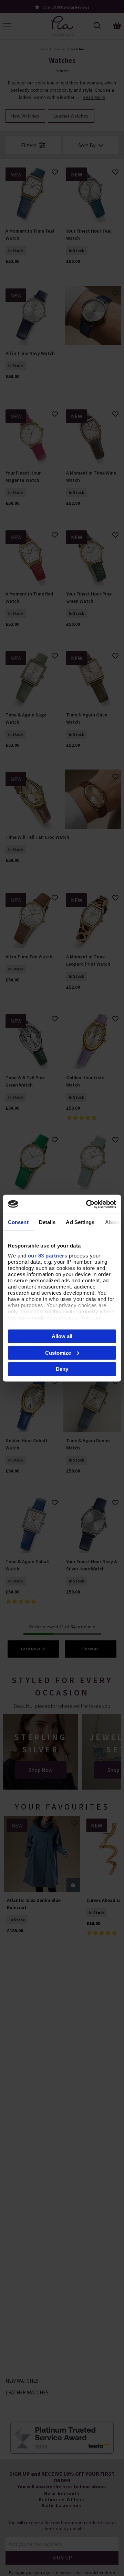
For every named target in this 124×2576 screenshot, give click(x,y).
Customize (58, 1352)
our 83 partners (48, 1255)
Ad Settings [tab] (80, 1222)
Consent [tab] (18, 1222)
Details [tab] (47, 1222)
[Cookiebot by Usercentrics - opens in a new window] (87, 1204)
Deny (62, 1369)
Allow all (62, 1336)
